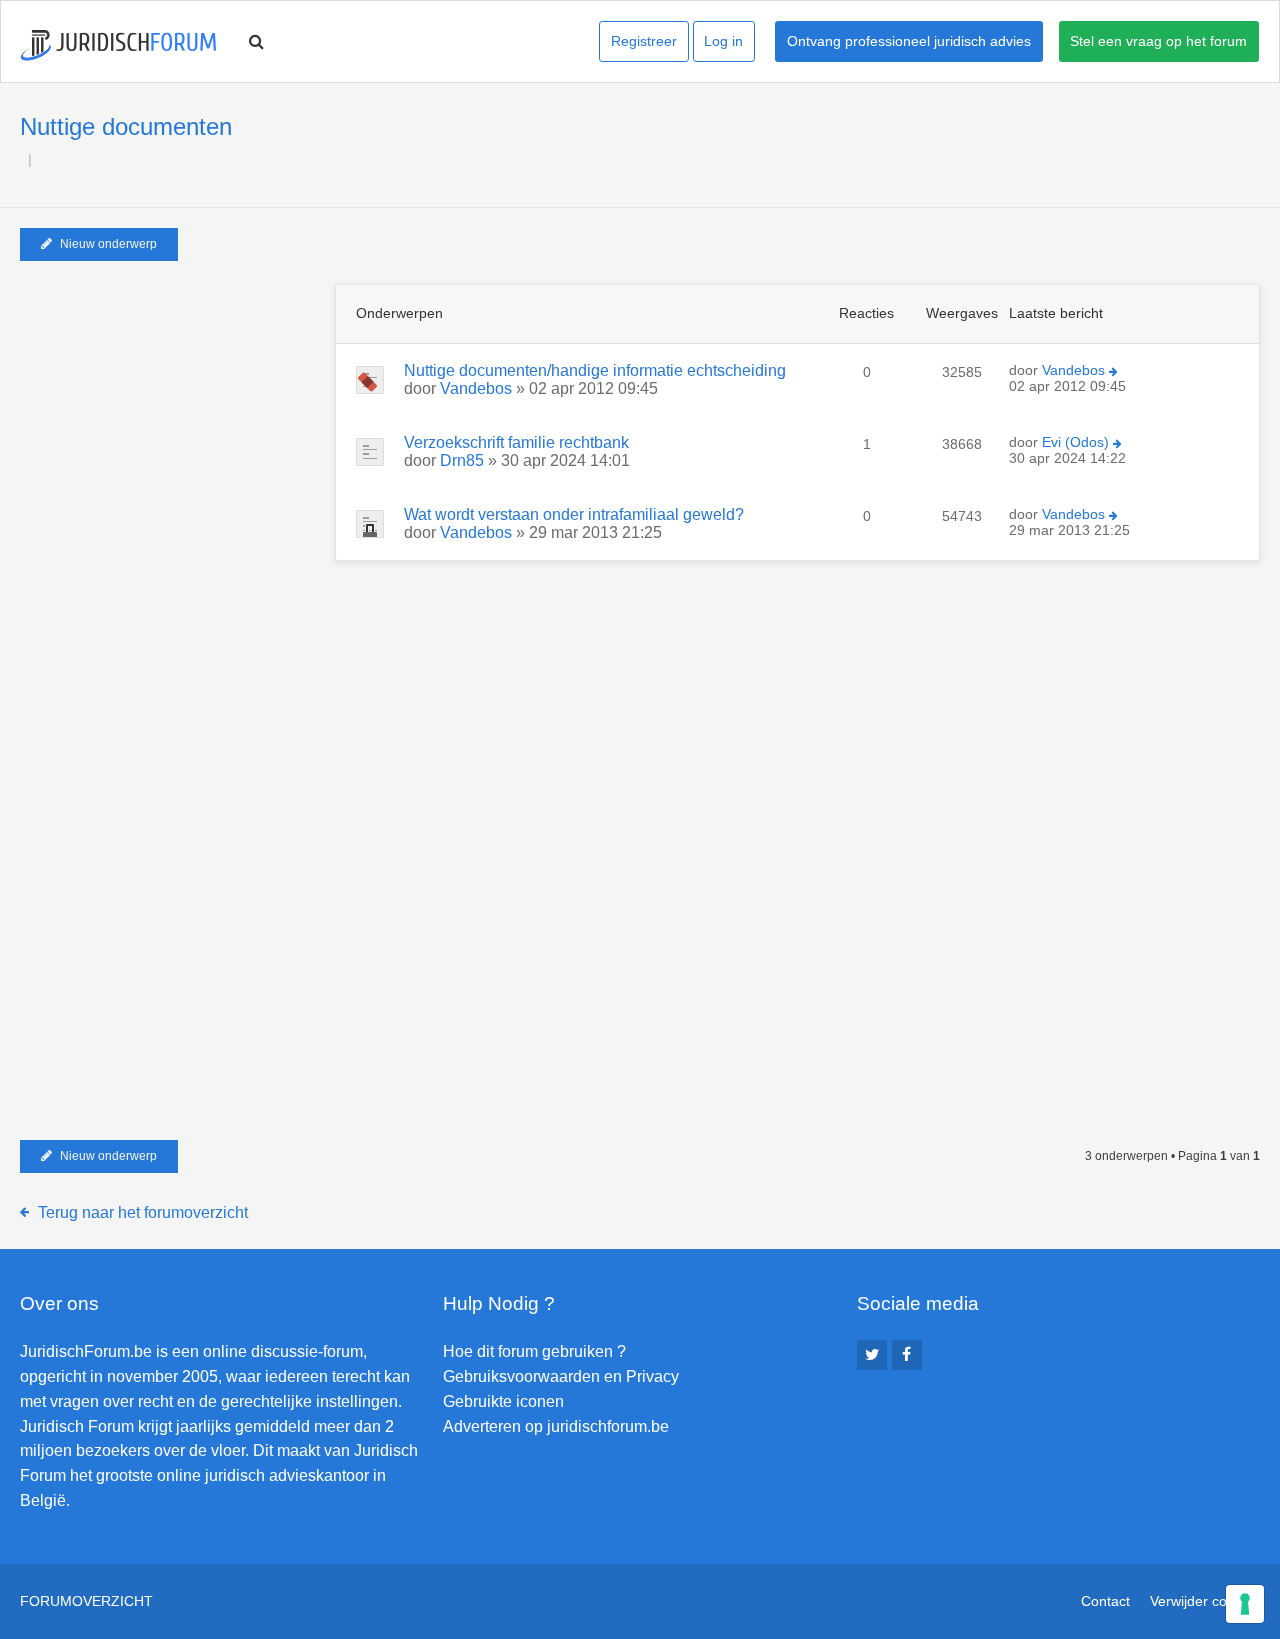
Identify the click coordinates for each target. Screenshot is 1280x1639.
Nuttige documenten (126, 126)
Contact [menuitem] (1105, 1601)
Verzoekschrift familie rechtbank (516, 442)
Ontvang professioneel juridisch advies (909, 41)
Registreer (644, 41)
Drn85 (462, 460)
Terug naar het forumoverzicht (143, 1212)
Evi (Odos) (1075, 442)
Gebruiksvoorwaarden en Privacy (561, 1376)
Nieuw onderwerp (108, 244)
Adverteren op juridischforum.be (556, 1426)
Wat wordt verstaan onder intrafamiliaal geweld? (574, 514)
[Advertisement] (170, 409)
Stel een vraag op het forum (1158, 41)
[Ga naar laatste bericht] (1113, 371)
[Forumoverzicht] (118, 45)
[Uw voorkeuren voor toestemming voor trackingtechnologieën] (1245, 1604)
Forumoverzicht (86, 1601)
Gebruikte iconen (503, 1401)
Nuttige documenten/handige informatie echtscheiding (595, 370)
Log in (723, 41)
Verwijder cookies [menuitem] (1205, 1601)
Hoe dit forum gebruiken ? (534, 1351)
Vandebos (476, 388)
